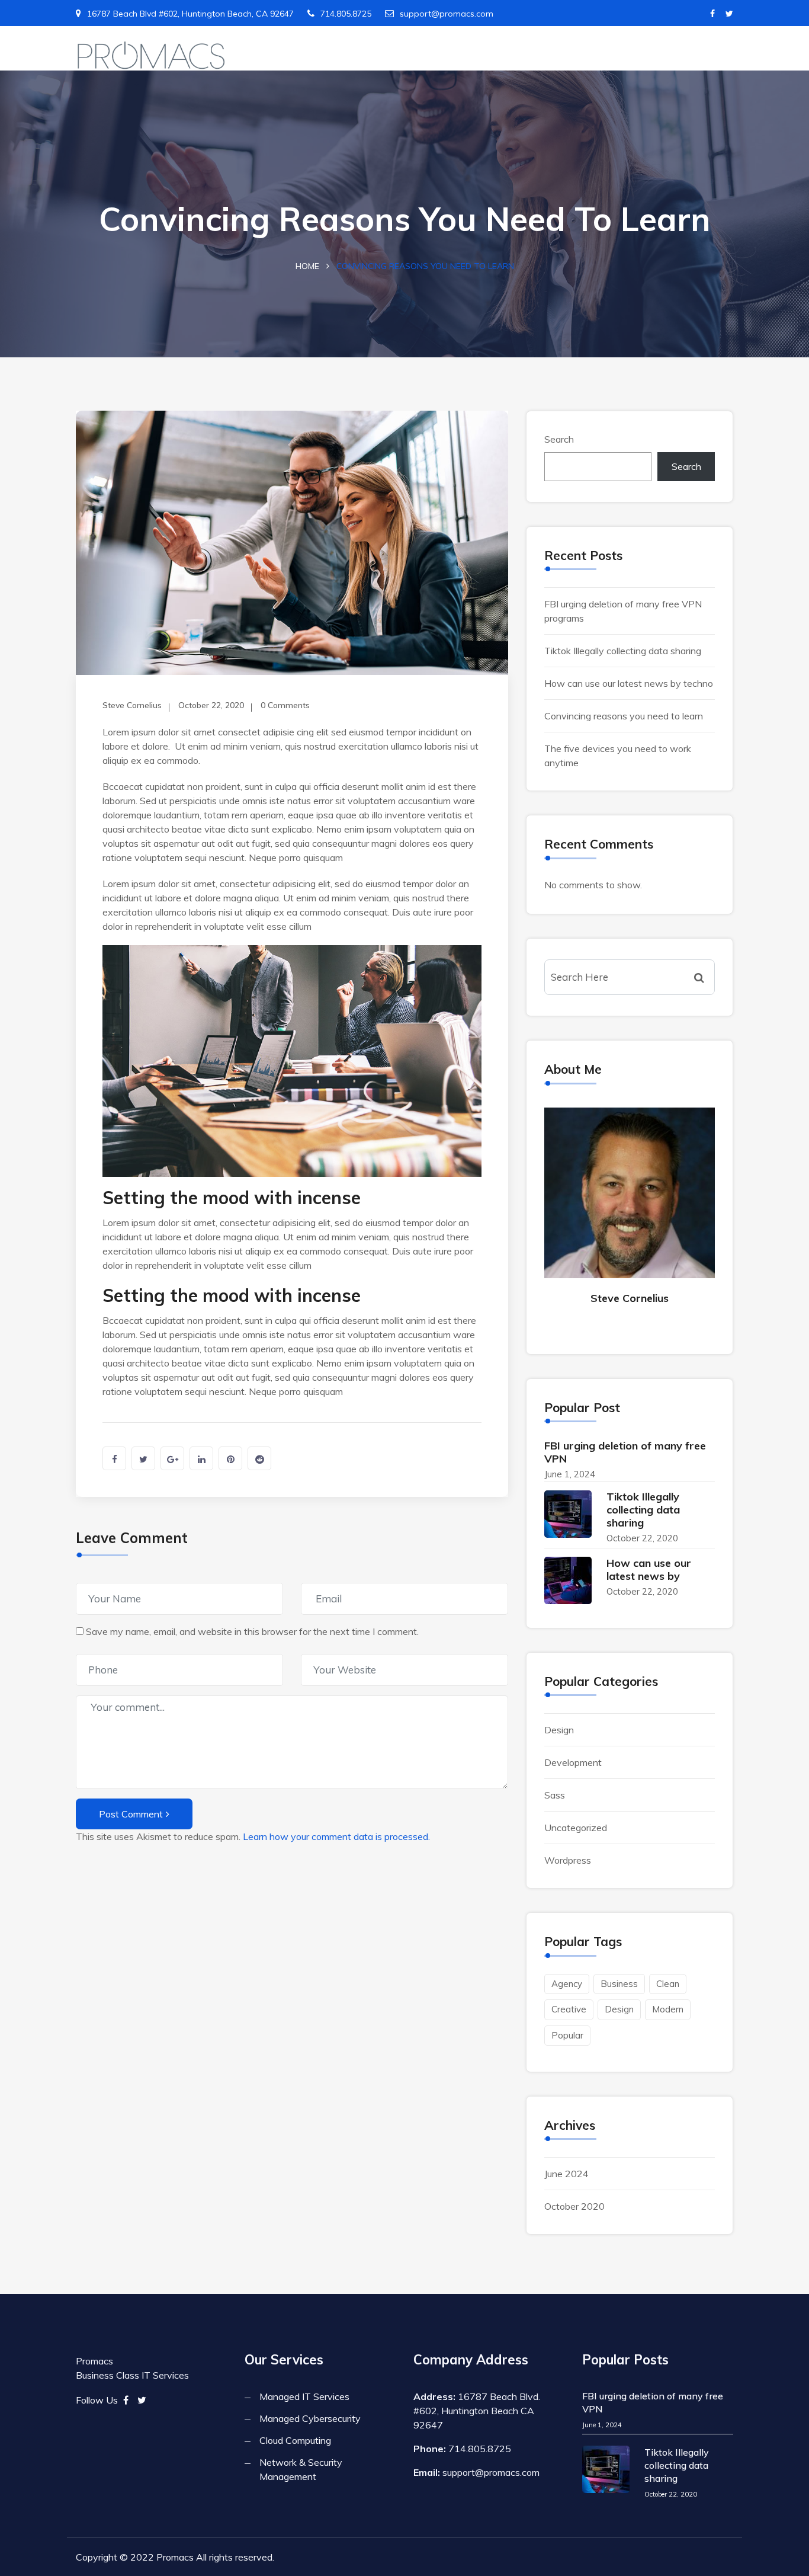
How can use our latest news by (649, 1569)
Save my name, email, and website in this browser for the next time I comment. (252, 1631)
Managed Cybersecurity (310, 2418)
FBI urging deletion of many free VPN (625, 1452)
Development (573, 1762)
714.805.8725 (346, 14)
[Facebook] (712, 14)
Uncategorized (576, 1828)
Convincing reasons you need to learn (624, 716)
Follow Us (97, 2400)
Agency (567, 1984)
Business (619, 1984)
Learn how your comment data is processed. (336, 1836)
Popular (567, 2035)
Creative (569, 2009)
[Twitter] (729, 14)
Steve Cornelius (132, 705)
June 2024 (566, 2174)
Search (559, 439)
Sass (555, 1795)
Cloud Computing (295, 2440)
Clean (668, 1984)
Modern (668, 2009)
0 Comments (285, 705)
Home (307, 266)
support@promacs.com (447, 14)
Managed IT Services (304, 2396)
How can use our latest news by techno (629, 683)
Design (559, 1730)
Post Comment (131, 1814)
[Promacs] (151, 56)
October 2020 (574, 2206)
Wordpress (568, 1860)
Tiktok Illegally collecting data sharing (623, 651)
